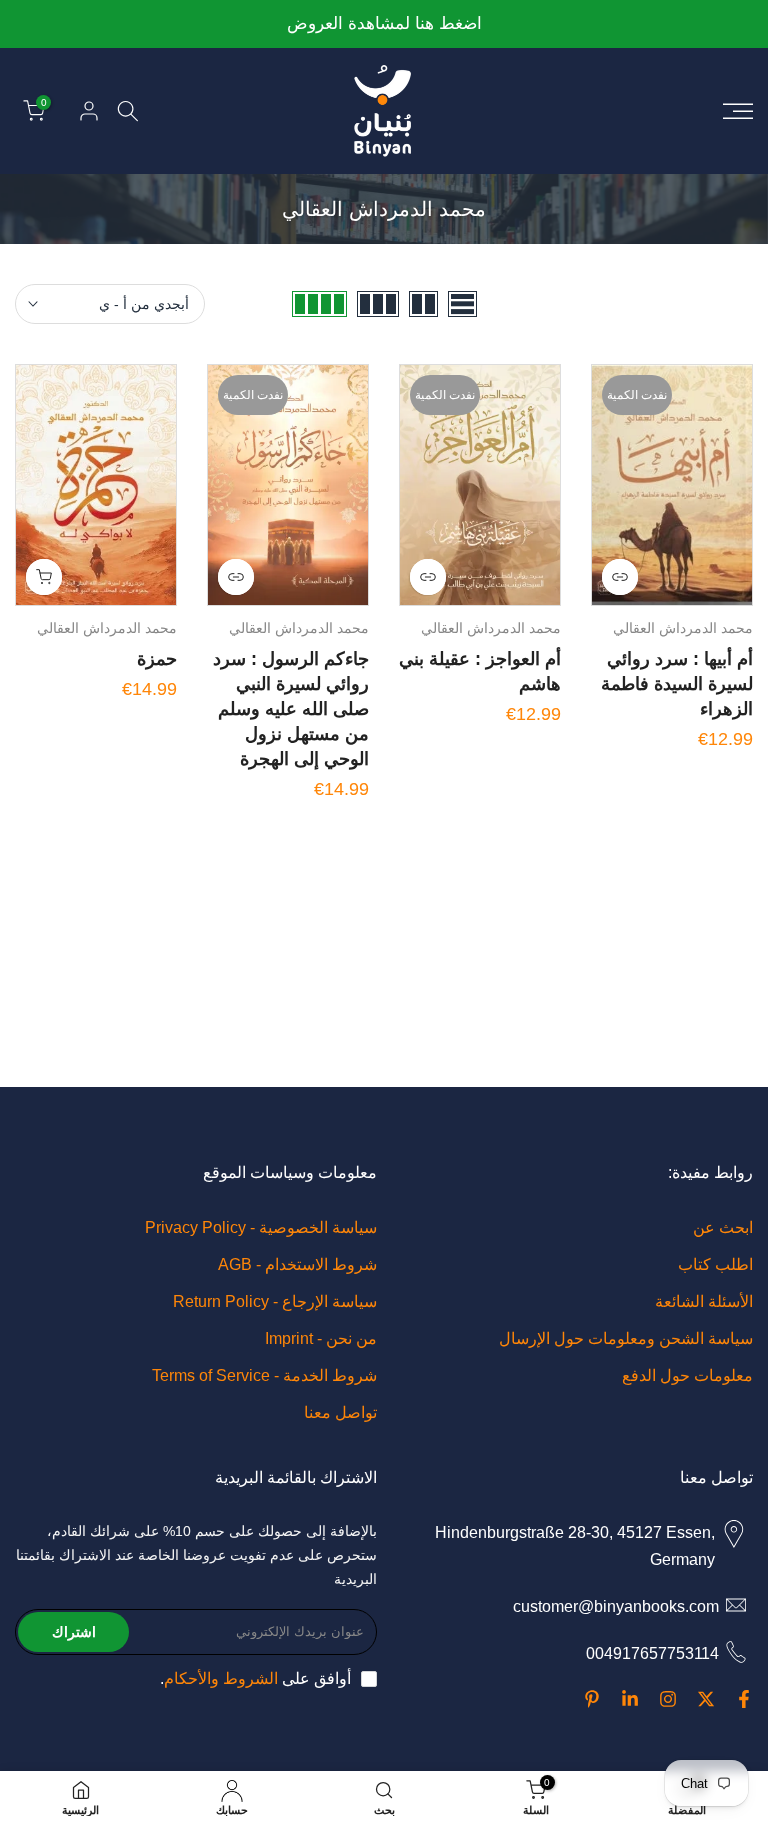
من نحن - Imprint (321, 1338)
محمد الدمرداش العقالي (683, 628)
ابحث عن (723, 1227)
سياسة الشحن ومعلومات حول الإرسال (626, 1338)
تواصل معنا (340, 1412)
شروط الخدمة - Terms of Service (264, 1375)
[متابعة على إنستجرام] (668, 1699)
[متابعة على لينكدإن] (630, 1699)
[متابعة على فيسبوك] (744, 1699)
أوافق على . (255, 1678)
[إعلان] (384, 24)
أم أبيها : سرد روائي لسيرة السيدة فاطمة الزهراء (677, 684)
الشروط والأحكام (221, 1678)
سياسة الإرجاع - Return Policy (275, 1301)
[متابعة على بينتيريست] (592, 1699)
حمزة (157, 659)
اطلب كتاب (715, 1264)
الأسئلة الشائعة (704, 1301)
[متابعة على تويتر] (706, 1699)
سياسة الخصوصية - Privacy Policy (261, 1227)
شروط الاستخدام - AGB (297, 1264)
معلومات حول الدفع (687, 1375)
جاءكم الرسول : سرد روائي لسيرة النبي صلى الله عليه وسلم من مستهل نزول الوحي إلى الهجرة (291, 709)
